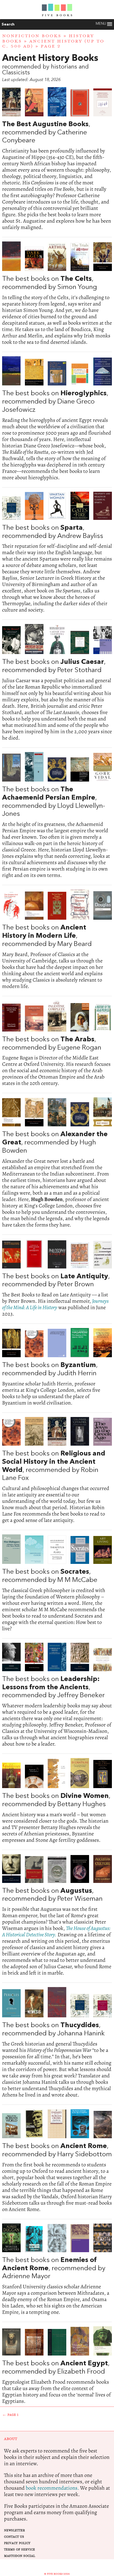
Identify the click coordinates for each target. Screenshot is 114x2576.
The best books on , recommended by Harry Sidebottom (57, 2161)
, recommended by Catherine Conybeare (57, 159)
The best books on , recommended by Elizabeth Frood (57, 2365)
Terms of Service (19, 2550)
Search (8, 24)
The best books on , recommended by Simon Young (57, 293)
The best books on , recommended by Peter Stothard (57, 683)
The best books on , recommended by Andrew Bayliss (57, 553)
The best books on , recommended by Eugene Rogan (57, 1044)
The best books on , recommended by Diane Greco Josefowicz (57, 419)
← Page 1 (10, 2415)
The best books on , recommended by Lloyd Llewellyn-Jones (57, 815)
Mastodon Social (19, 2556)
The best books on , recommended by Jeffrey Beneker (57, 1695)
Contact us (14, 2537)
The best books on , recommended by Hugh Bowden (57, 1163)
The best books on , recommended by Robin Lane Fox (57, 1470)
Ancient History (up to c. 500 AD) (53, 44)
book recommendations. (52, 2488)
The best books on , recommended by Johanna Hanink (57, 2043)
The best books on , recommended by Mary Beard (57, 939)
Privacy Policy (17, 2543)
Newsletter (14, 2530)
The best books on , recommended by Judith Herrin (57, 1367)
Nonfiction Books (32, 36)
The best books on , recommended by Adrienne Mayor (57, 2270)
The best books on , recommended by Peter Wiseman (57, 1915)
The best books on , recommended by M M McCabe (57, 1583)
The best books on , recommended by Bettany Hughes (57, 1801)
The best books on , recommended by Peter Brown (57, 1278)
